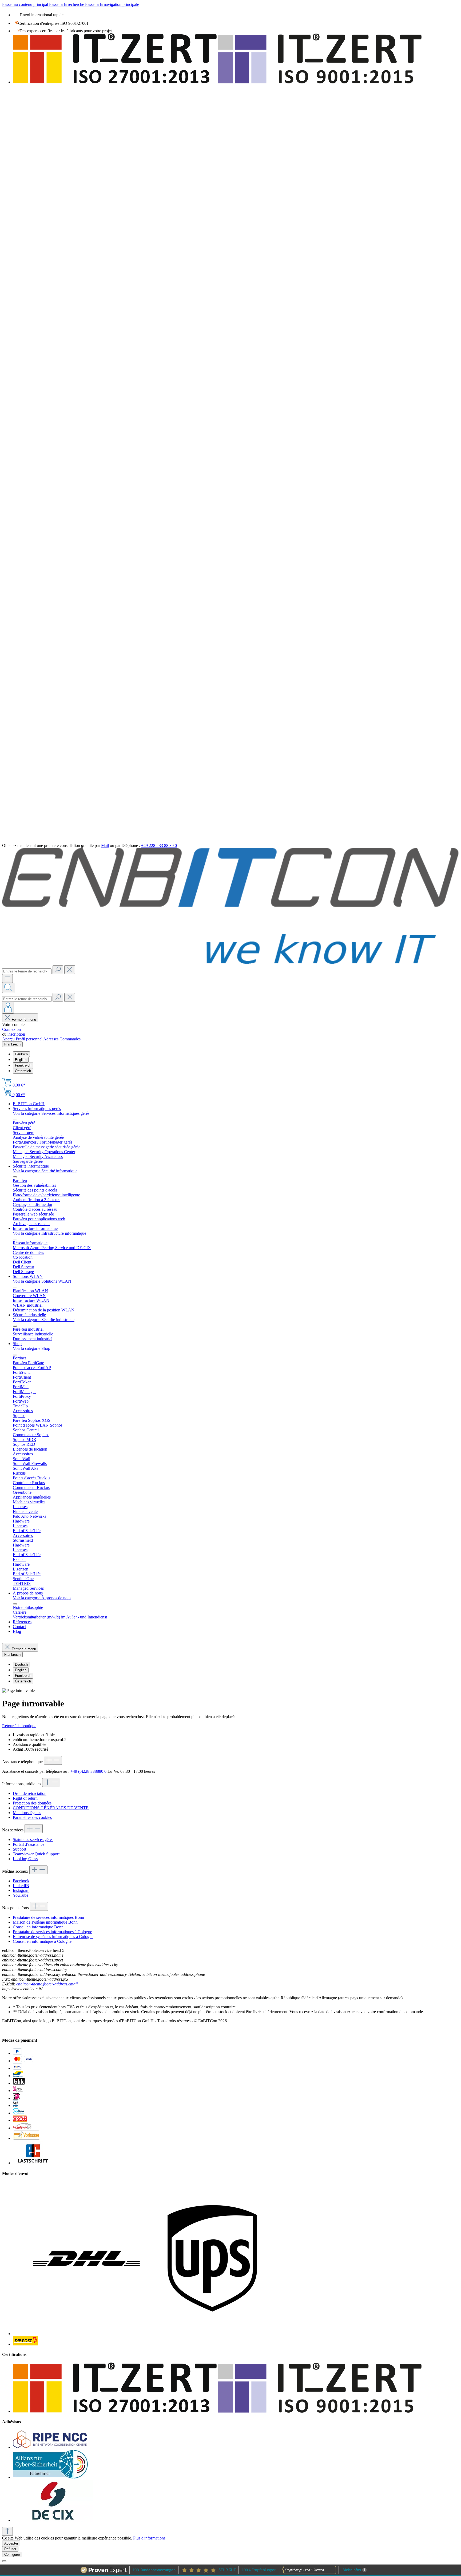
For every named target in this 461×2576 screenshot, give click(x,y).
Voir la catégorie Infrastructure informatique (49, 1233)
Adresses (51, 1039)
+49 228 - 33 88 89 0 (159, 845)
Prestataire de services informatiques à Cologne (52, 1932)
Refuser (10, 2549)
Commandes (70, 1039)
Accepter (11, 2543)
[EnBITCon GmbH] (230, 963)
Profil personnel (29, 1039)
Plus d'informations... (151, 2538)
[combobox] (27, 971)
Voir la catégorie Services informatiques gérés (51, 1113)
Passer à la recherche (67, 4)
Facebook (21, 1881)
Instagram (21, 1890)
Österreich (23, 1071)
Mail (105, 845)
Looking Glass (25, 1859)
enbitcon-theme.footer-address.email (47, 1984)
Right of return (25, 1798)
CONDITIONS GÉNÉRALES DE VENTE (51, 1808)
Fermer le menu (24, 1020)
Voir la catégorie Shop (31, 1348)
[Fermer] (4, 2561)
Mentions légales (27, 1813)
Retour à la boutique (19, 1726)
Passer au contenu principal (26, 4)
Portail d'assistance (29, 1844)
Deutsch (21, 1054)
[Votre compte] (8, 1008)
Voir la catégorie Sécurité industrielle (44, 1320)
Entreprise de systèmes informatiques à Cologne (53, 1937)
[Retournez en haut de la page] (7, 2531)
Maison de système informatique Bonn (45, 1922)
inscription (16, 1034)
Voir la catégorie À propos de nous (42, 1598)
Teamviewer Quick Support (36, 1854)
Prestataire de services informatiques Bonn (48, 1917)
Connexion (11, 1029)
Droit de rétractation (30, 1793)
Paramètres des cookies (32, 1817)
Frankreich (23, 1065)
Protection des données (32, 1803)
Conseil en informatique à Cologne (42, 1941)
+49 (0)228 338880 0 (89, 1771)
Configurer (12, 2555)
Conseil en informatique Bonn (38, 1927)
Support (19, 1849)
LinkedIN (21, 1886)
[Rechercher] (58, 970)
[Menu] (7, 978)
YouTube (21, 1895)
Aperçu (9, 1039)
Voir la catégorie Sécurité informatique (45, 1171)
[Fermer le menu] (15, 1120)
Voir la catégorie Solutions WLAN (42, 1281)
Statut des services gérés (33, 1840)
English (21, 1060)
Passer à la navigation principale (112, 4)
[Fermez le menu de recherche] (70, 970)
